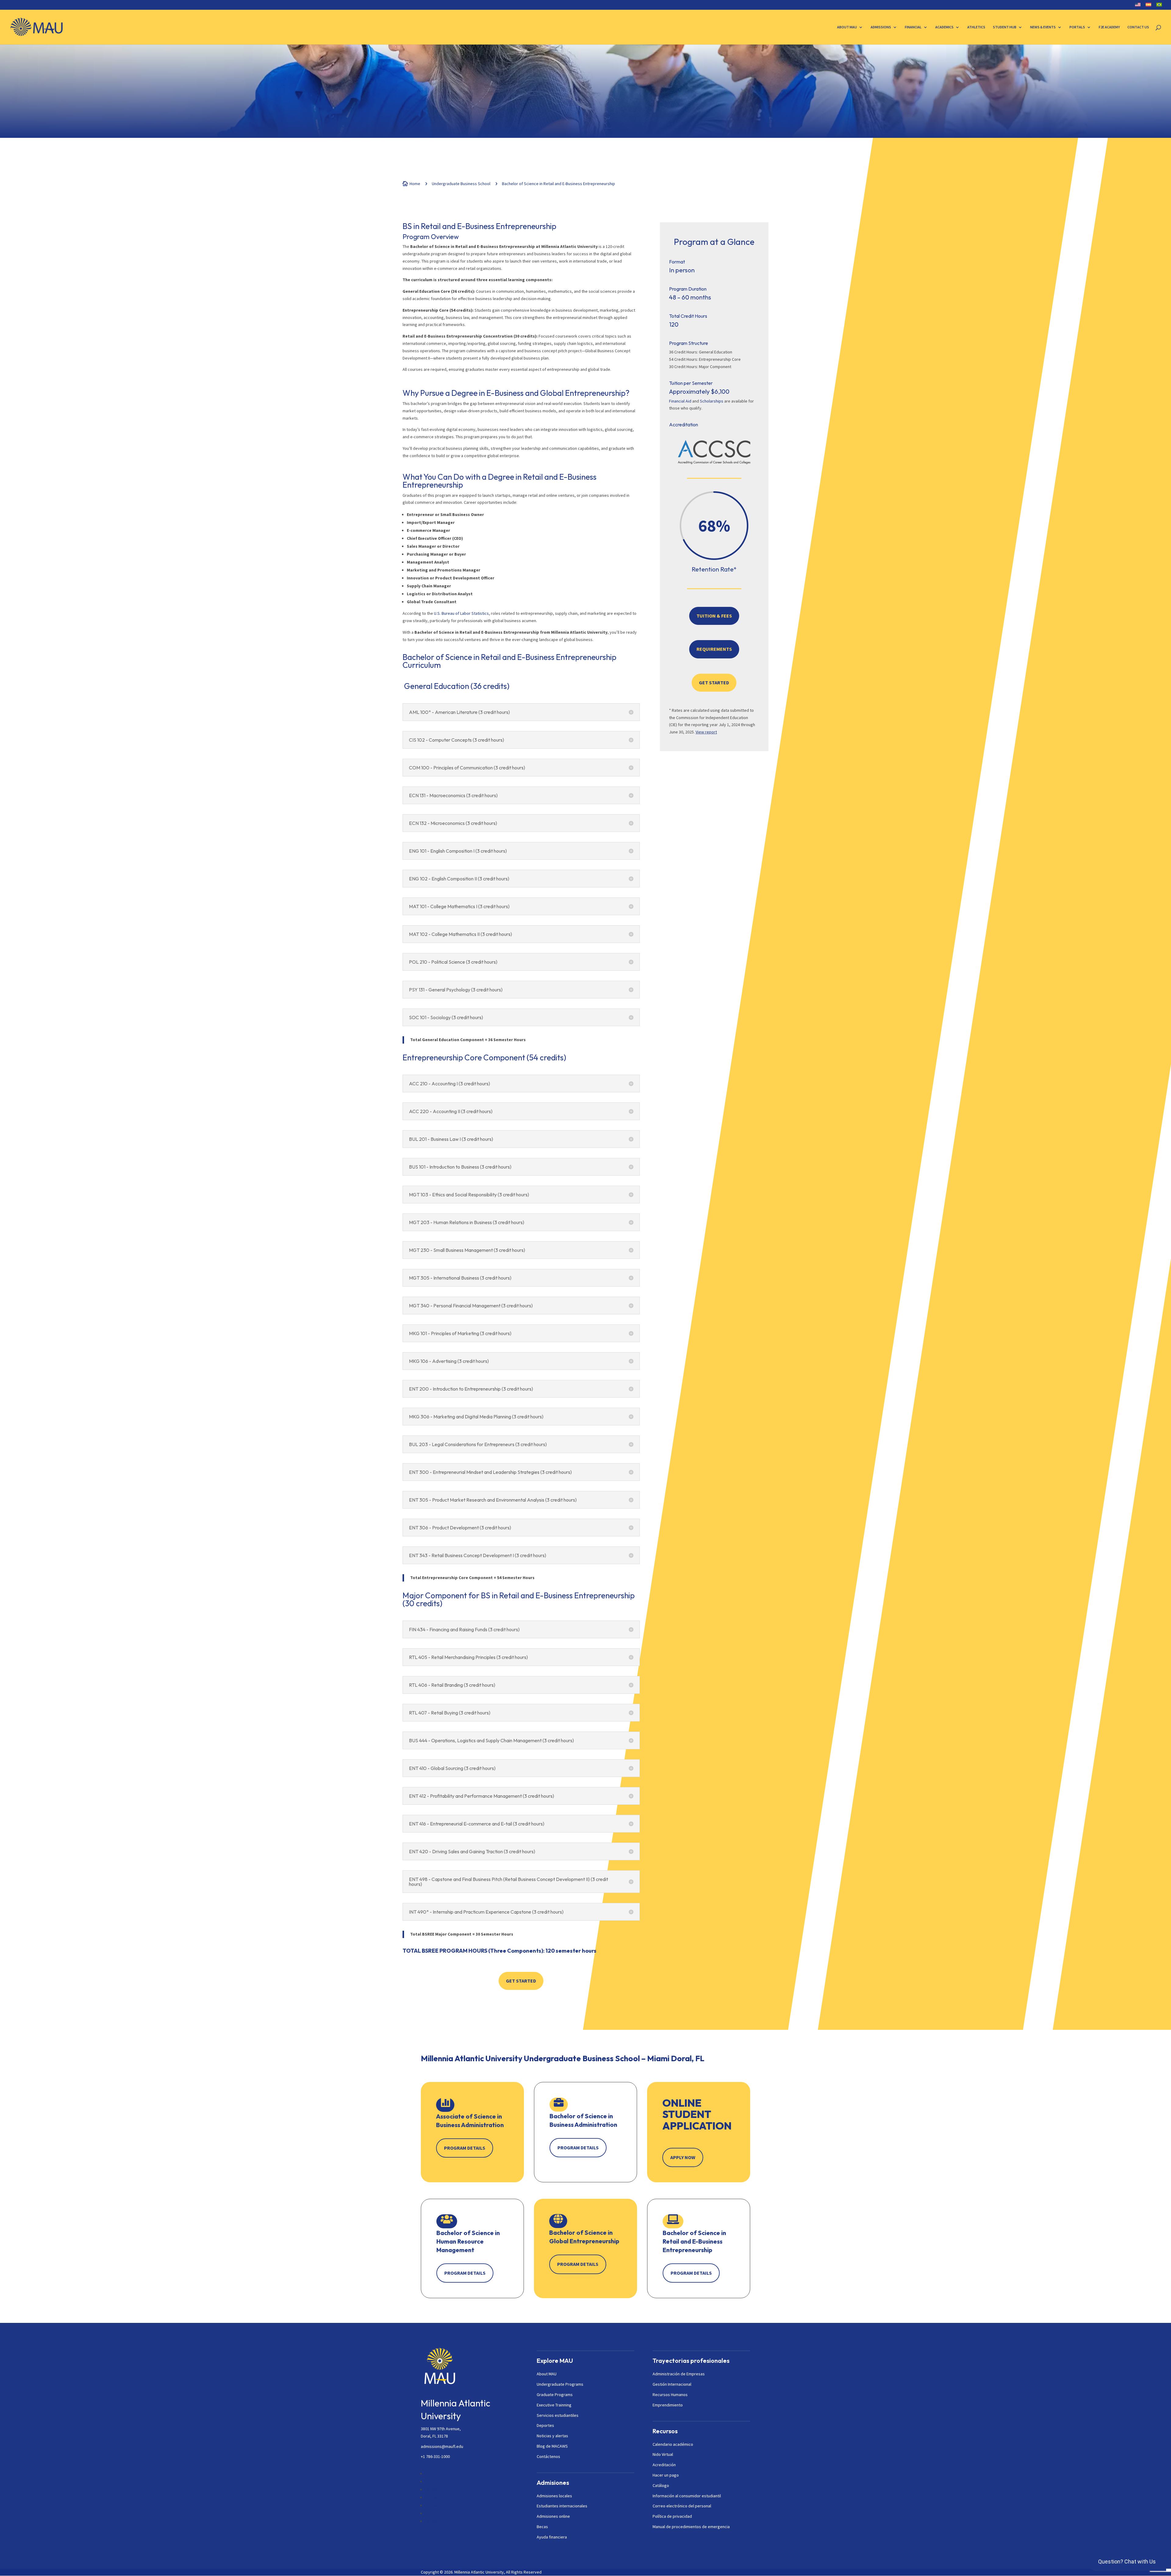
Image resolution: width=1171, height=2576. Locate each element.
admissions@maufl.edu (442, 2446)
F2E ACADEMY (1109, 27)
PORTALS (1077, 27)
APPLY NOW (683, 2157)
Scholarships (712, 401)
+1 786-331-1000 (435, 2456)
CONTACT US (1138, 27)
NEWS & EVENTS (1043, 27)
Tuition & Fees (714, 616)
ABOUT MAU (847, 27)
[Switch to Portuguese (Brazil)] (1159, 6)
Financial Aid (680, 401)
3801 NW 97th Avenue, (441, 2429)
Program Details (465, 2148)
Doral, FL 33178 (434, 2436)
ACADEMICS (944, 27)
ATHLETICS (976, 27)
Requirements (714, 649)
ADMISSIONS (881, 27)
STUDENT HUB (1005, 27)
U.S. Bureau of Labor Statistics (461, 613)
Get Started (521, 1981)
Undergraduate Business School (461, 184)
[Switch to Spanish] (1148, 6)
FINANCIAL (913, 27)
